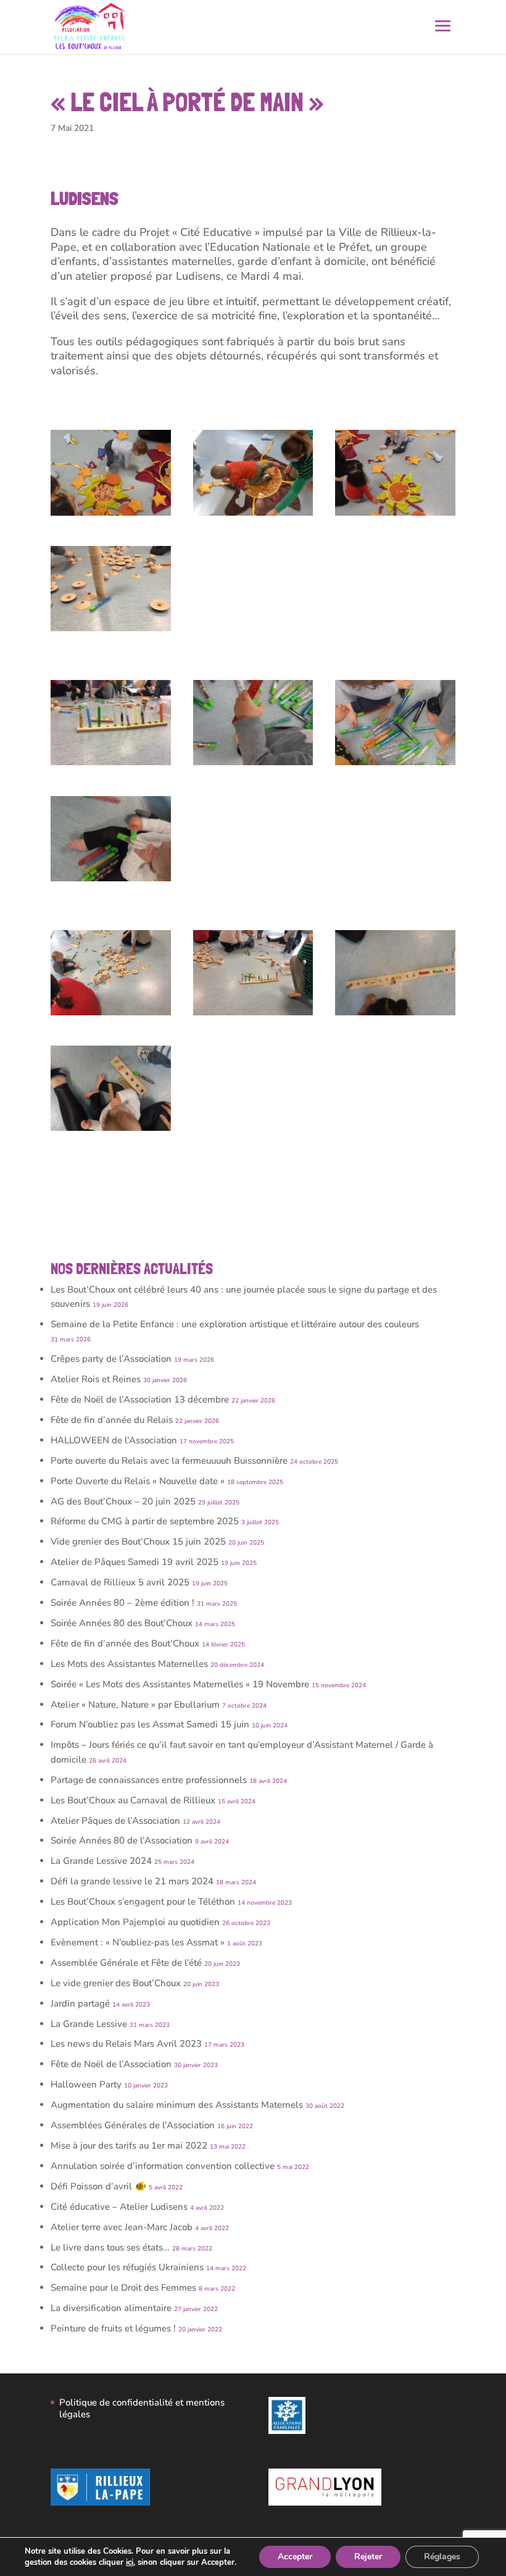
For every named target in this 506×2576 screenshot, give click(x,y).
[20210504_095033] (395, 765)
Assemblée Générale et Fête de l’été (126, 1963)
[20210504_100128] (111, 1131)
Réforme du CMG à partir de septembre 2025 (145, 1521)
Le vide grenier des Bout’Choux (116, 1983)
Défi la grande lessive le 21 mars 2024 (132, 1881)
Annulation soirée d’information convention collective (163, 2166)
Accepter (295, 2557)
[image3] (111, 1015)
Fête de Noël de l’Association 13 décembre (140, 1399)
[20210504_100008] (395, 1015)
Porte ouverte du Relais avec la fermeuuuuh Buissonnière (169, 1461)
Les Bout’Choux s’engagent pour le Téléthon (143, 1902)
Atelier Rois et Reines (96, 1379)
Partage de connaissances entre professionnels (149, 1780)
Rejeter (368, 2557)
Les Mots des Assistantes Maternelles (129, 1664)
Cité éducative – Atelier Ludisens (119, 2207)
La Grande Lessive (89, 2024)
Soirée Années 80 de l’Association (122, 1840)
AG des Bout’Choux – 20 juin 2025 (123, 1501)
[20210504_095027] (111, 881)
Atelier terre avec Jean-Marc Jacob (122, 2227)
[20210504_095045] (253, 765)
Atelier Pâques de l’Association (115, 1821)
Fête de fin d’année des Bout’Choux (125, 1643)
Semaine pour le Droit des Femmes (123, 2288)
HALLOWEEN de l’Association (114, 1440)
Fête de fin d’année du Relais (112, 1420)
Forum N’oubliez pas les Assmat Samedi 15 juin (150, 1724)
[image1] (111, 765)
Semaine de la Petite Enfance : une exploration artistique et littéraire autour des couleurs (235, 1324)
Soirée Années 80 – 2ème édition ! (122, 1603)
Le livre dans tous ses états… (110, 2247)
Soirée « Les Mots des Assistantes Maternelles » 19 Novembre (180, 1684)
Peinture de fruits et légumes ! (113, 2328)
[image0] (111, 631)
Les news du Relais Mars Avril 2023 (126, 2044)
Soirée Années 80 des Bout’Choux (122, 1623)
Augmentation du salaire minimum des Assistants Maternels (177, 2105)
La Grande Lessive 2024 (101, 1861)
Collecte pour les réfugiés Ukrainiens (127, 2267)
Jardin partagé (80, 2003)
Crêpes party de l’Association (111, 1359)
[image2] (253, 1015)
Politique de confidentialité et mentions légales (142, 2409)
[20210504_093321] (253, 516)
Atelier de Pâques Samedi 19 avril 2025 (135, 1562)
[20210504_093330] (395, 516)
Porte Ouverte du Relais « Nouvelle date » (138, 1481)
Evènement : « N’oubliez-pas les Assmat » (138, 1942)
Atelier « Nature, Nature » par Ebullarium (135, 1705)
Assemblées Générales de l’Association (133, 2125)
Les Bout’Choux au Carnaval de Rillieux (133, 1800)
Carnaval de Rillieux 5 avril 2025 (120, 1582)
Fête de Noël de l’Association (111, 2064)
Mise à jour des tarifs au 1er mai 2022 (129, 2146)
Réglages (442, 2557)
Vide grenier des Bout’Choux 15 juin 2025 (138, 1542)
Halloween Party (86, 2084)
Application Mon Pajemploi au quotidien (135, 1922)
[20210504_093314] (111, 516)
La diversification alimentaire (111, 2308)
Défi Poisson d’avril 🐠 (98, 2186)
